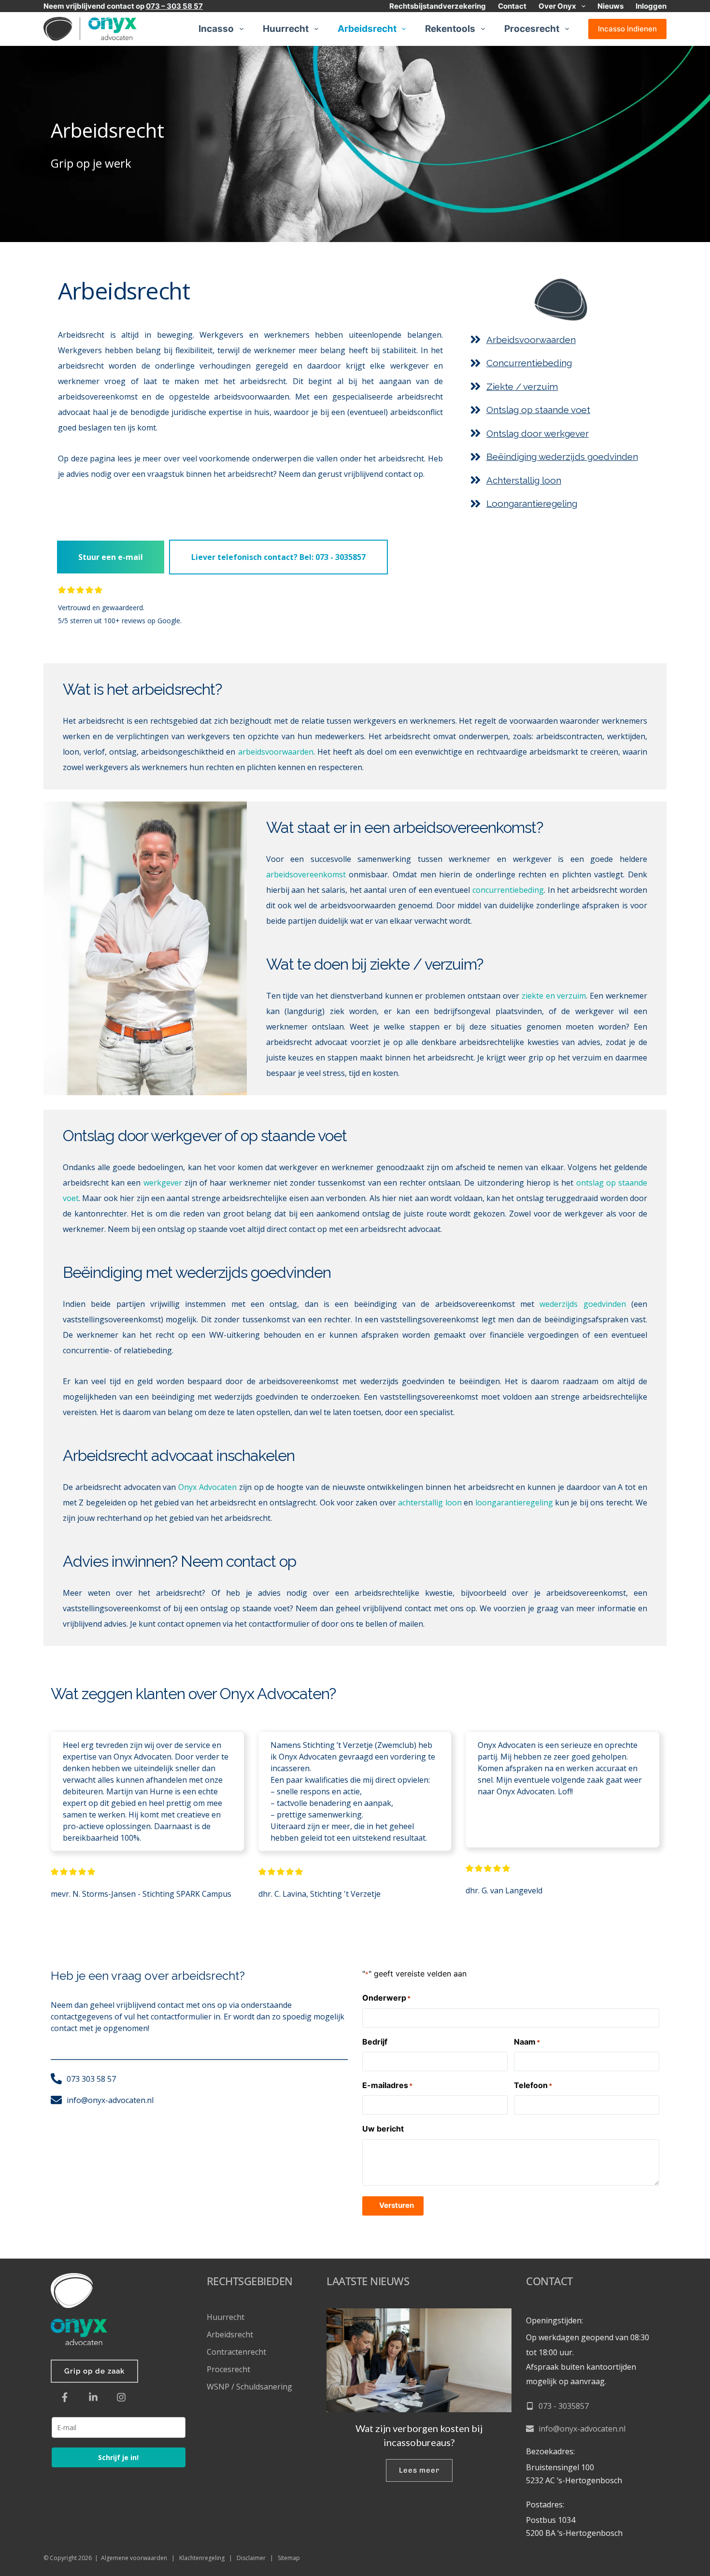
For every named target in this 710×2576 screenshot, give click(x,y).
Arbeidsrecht (367, 29)
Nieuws (611, 6)
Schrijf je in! (118, 2457)
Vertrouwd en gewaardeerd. (102, 608)
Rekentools (450, 29)
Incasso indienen (627, 29)
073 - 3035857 (564, 2406)
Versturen (397, 2205)
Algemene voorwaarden (134, 2558)
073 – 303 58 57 (174, 6)
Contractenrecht (236, 2352)
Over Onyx (557, 6)
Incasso (216, 29)
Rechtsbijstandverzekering (438, 6)
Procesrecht (532, 29)
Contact (512, 6)
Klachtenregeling (202, 2558)
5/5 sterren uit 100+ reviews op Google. (120, 621)
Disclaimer (251, 2558)
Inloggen (651, 6)
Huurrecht (286, 29)
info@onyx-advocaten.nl (582, 2429)
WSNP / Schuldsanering (250, 2387)
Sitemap (289, 2558)
